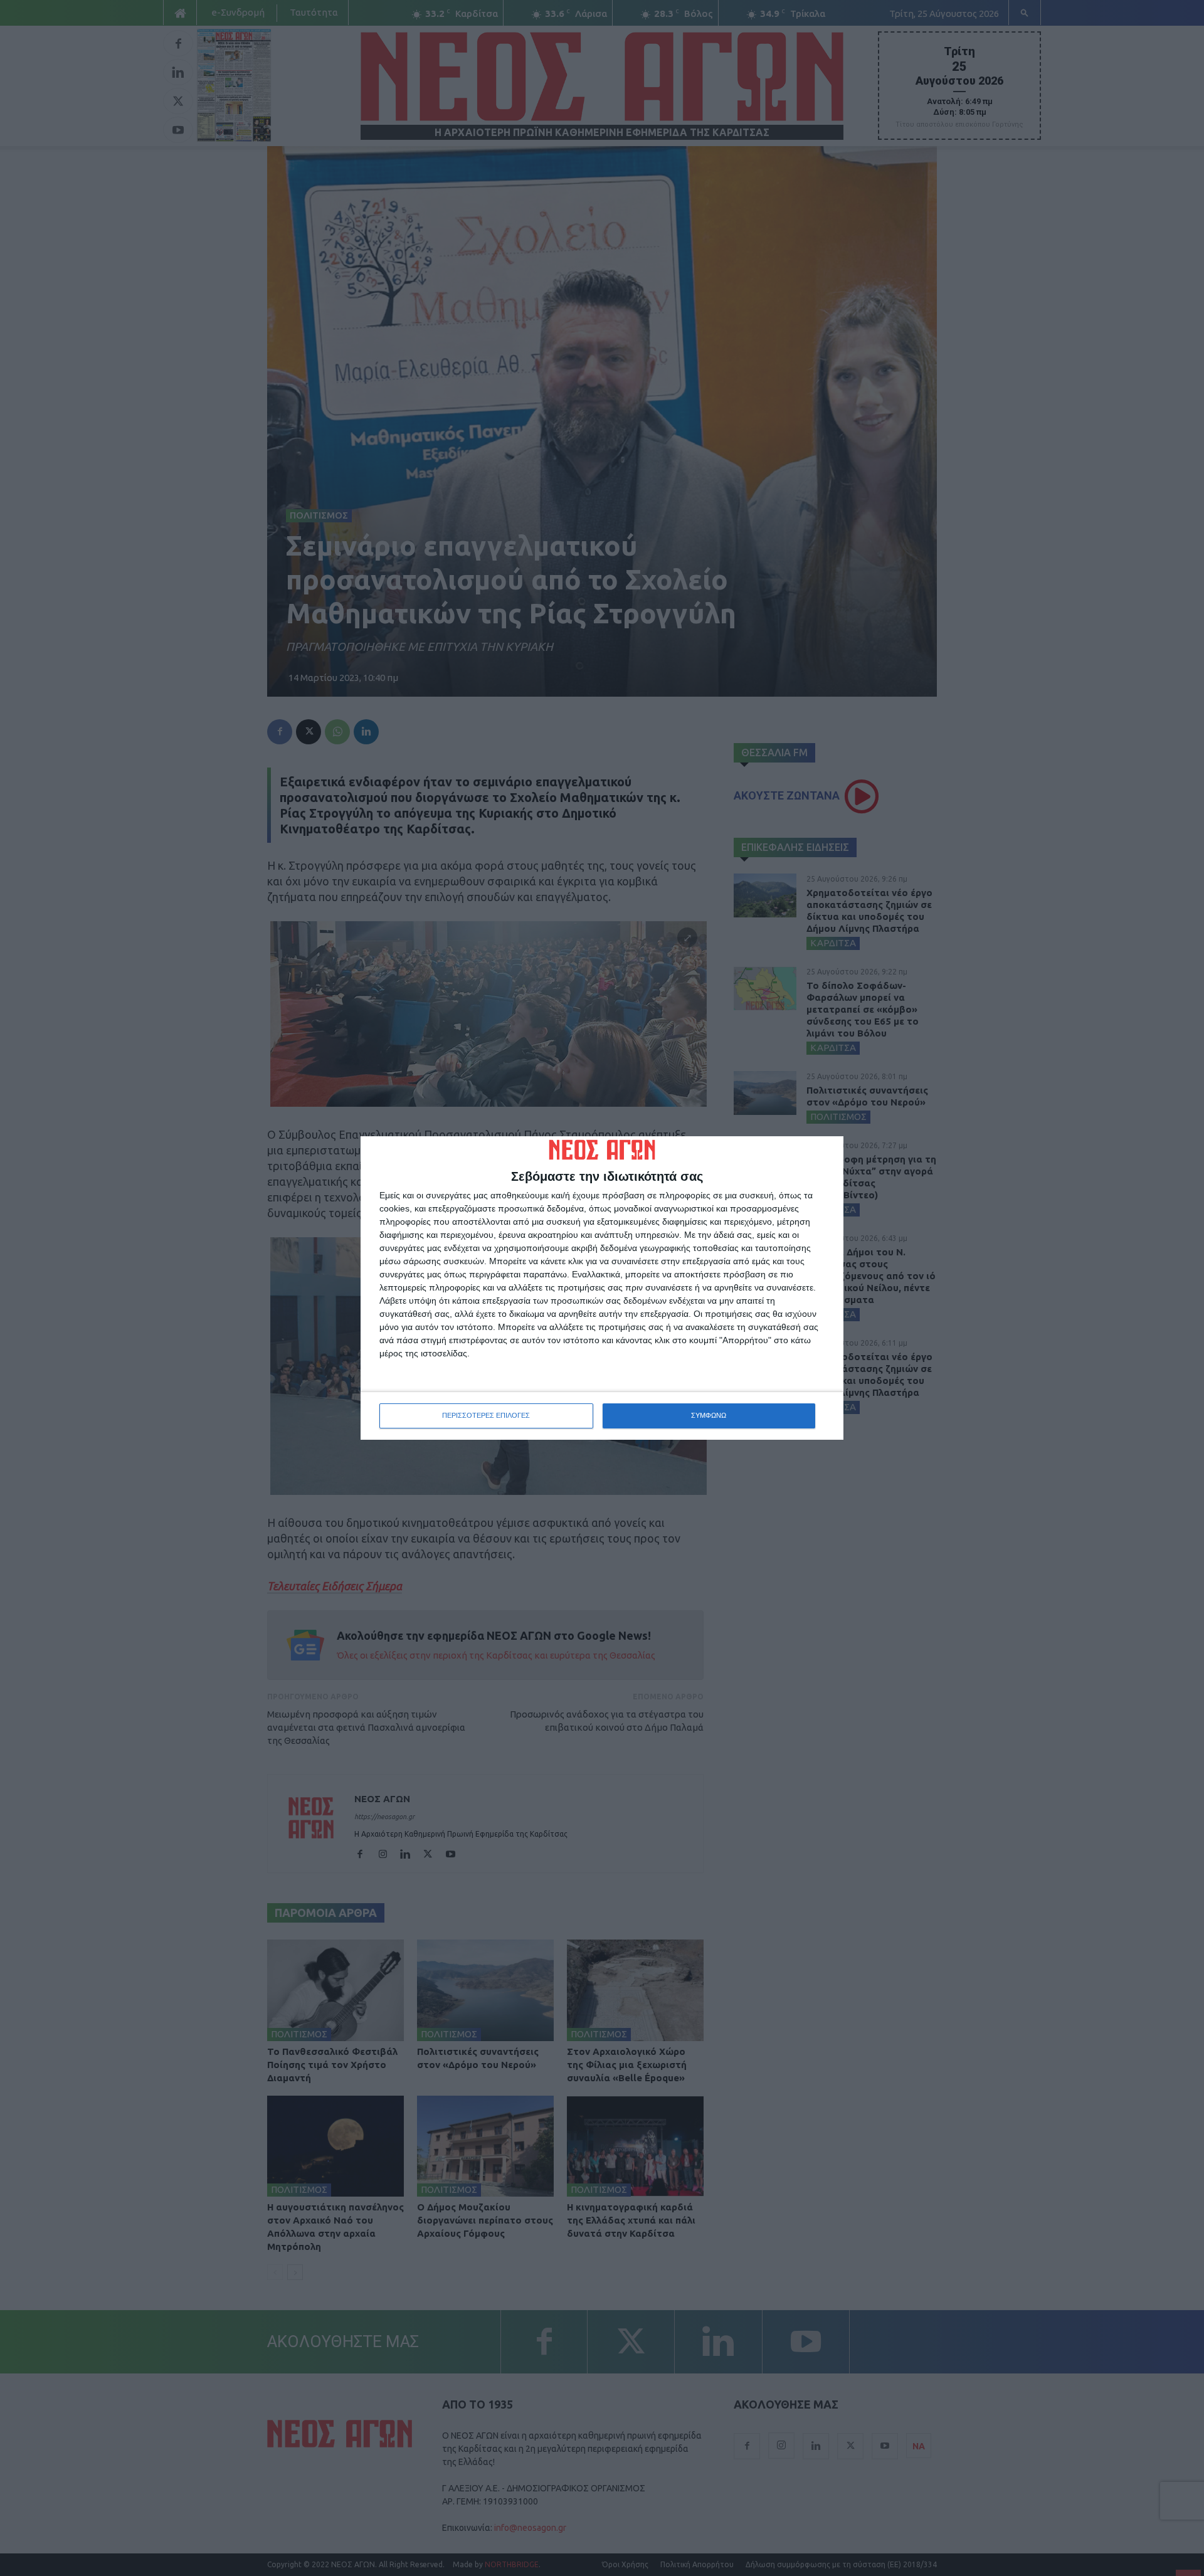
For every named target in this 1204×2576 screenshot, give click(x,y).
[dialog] (602, 1288)
